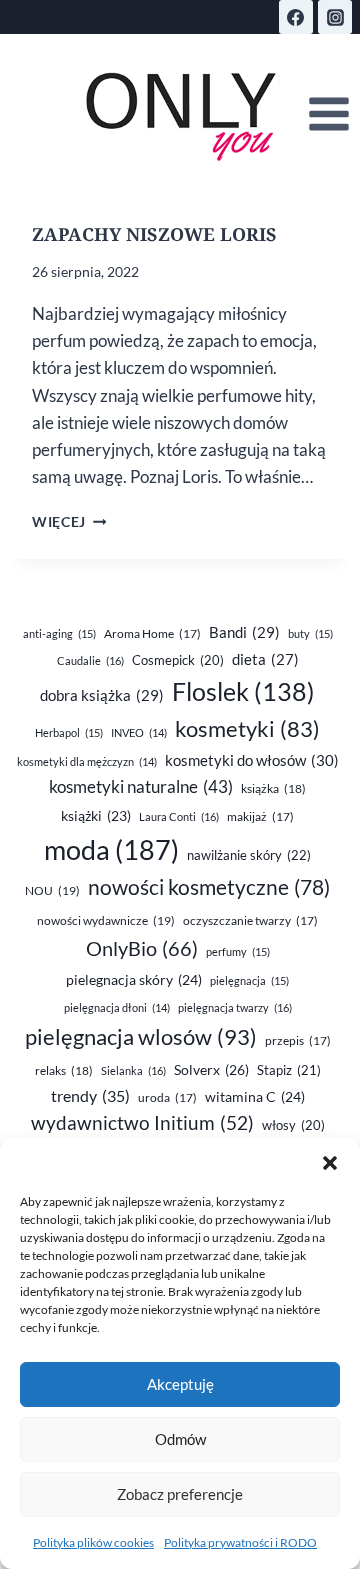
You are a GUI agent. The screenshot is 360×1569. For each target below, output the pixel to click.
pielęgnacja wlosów (141, 1036)
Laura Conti (179, 816)
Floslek (243, 691)
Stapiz (289, 1070)
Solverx (211, 1069)
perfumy (238, 951)
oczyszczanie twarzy (250, 920)
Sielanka (133, 1070)
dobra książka (102, 695)
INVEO (139, 732)
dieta (265, 659)
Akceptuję (180, 1384)
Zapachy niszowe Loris (154, 234)
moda (111, 850)
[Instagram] (335, 17)
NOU (52, 890)
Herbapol (69, 732)
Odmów (180, 1439)
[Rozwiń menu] (328, 114)
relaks (64, 1070)
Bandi (244, 632)
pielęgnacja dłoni (117, 1007)
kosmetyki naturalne (141, 786)
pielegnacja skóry (134, 979)
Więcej (69, 522)
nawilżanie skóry (249, 855)
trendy (90, 1095)
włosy (293, 1125)
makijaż (260, 816)
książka (273, 788)
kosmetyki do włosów (252, 760)
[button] (330, 1163)
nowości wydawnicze (106, 920)
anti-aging (59, 633)
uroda (167, 1097)
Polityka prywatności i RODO (240, 1542)
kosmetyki (247, 729)
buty (310, 633)
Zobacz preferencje (180, 1494)
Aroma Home (152, 633)
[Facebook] (296, 17)
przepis (298, 1040)
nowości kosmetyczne (209, 887)
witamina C (255, 1096)
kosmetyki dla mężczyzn (87, 761)
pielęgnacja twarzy (235, 1007)
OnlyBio (142, 948)
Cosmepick (178, 660)
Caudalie (90, 660)
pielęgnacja (249, 980)
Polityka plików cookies (93, 1542)
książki (96, 816)
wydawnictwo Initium (142, 1123)
